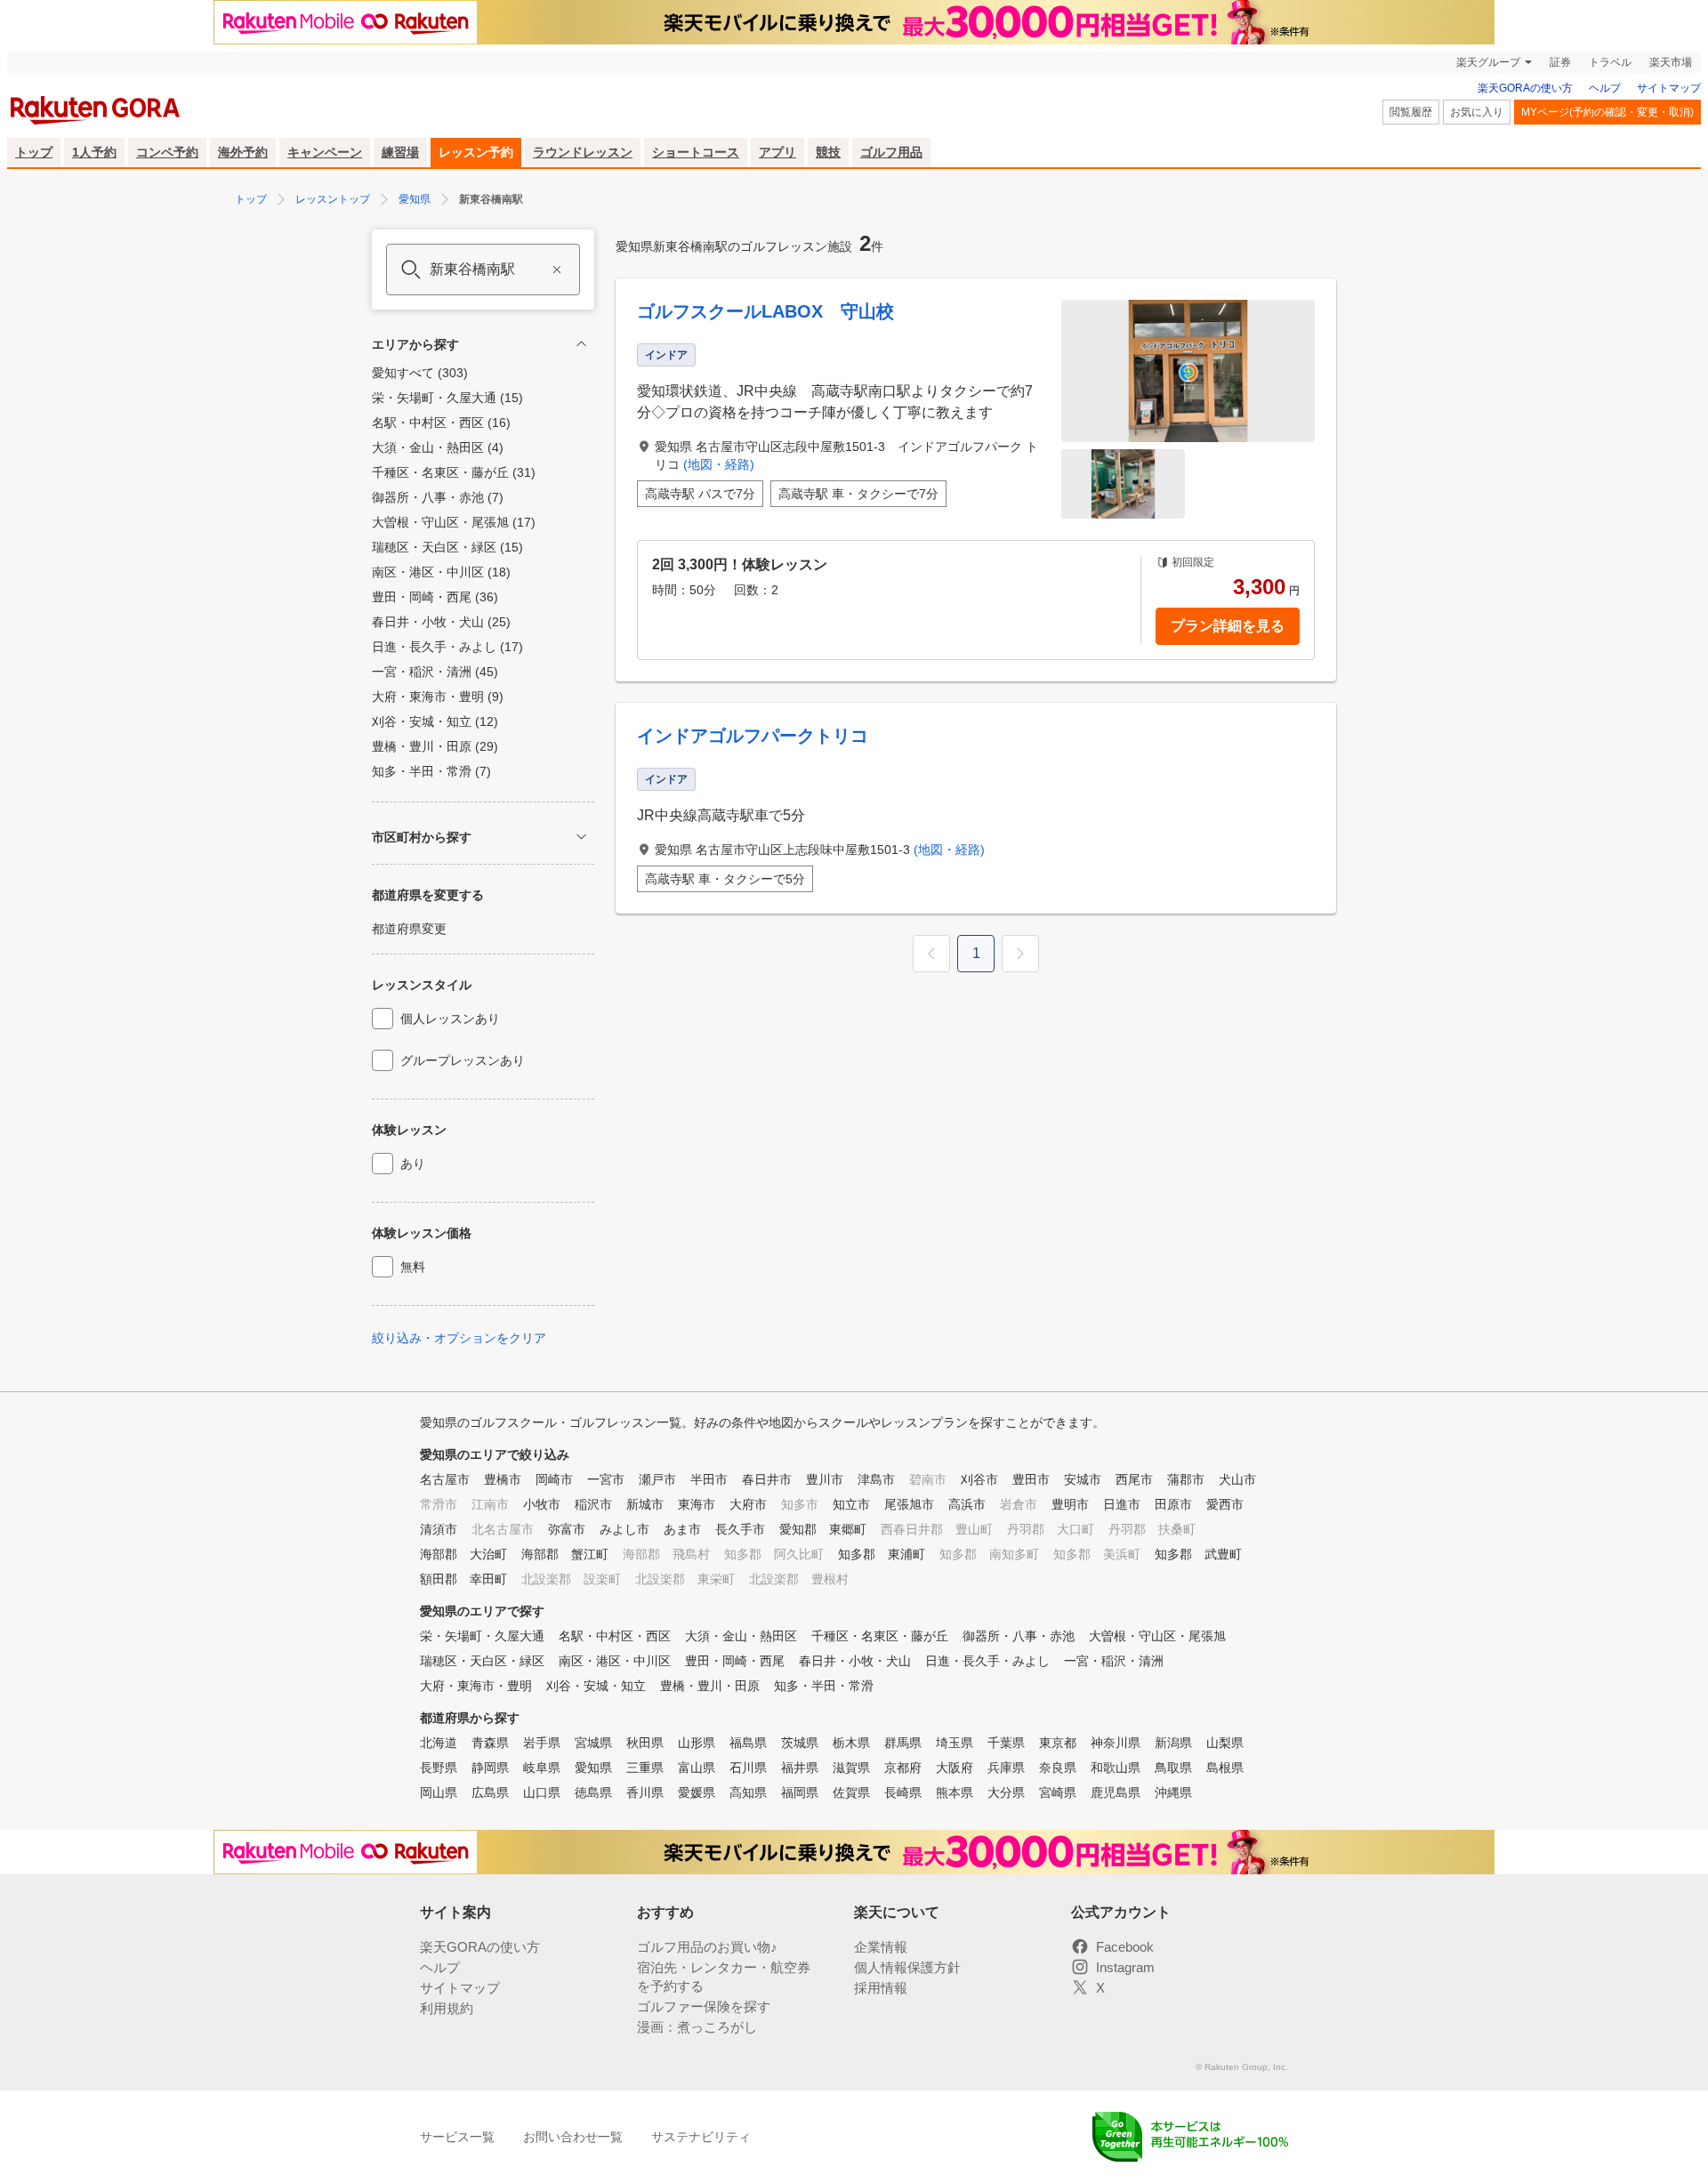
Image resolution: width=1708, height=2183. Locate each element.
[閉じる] (581, 344)
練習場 (400, 152)
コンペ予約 (167, 152)
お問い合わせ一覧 (573, 2137)
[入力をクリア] (557, 270)
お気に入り (1477, 112)
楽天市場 (1671, 62)
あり (413, 1164)
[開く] (581, 837)
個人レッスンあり (450, 1019)
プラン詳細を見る (1228, 626)
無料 (413, 1267)
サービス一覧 (457, 2137)
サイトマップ (1669, 88)
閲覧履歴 (1411, 112)
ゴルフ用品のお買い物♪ (707, 1947)
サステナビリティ (701, 2137)
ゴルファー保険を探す (704, 2006)
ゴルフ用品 (891, 152)
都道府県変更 (409, 929)
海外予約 (243, 152)
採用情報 (881, 1988)
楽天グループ (1488, 62)
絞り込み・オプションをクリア (459, 1338)
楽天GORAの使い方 (1525, 88)
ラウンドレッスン (583, 152)
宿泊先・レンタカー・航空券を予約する (724, 1977)
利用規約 (447, 2008)
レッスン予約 (476, 152)
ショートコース (696, 152)
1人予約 (94, 152)
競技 (828, 152)
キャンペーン (325, 152)
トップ (34, 152)
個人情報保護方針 (907, 1967)
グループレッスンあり (463, 1060)
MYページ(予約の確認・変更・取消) (1607, 112)
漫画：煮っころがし (697, 2027)
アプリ (777, 152)
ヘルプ (1605, 88)
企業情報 (881, 1947)
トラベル (1610, 62)
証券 (1560, 62)
